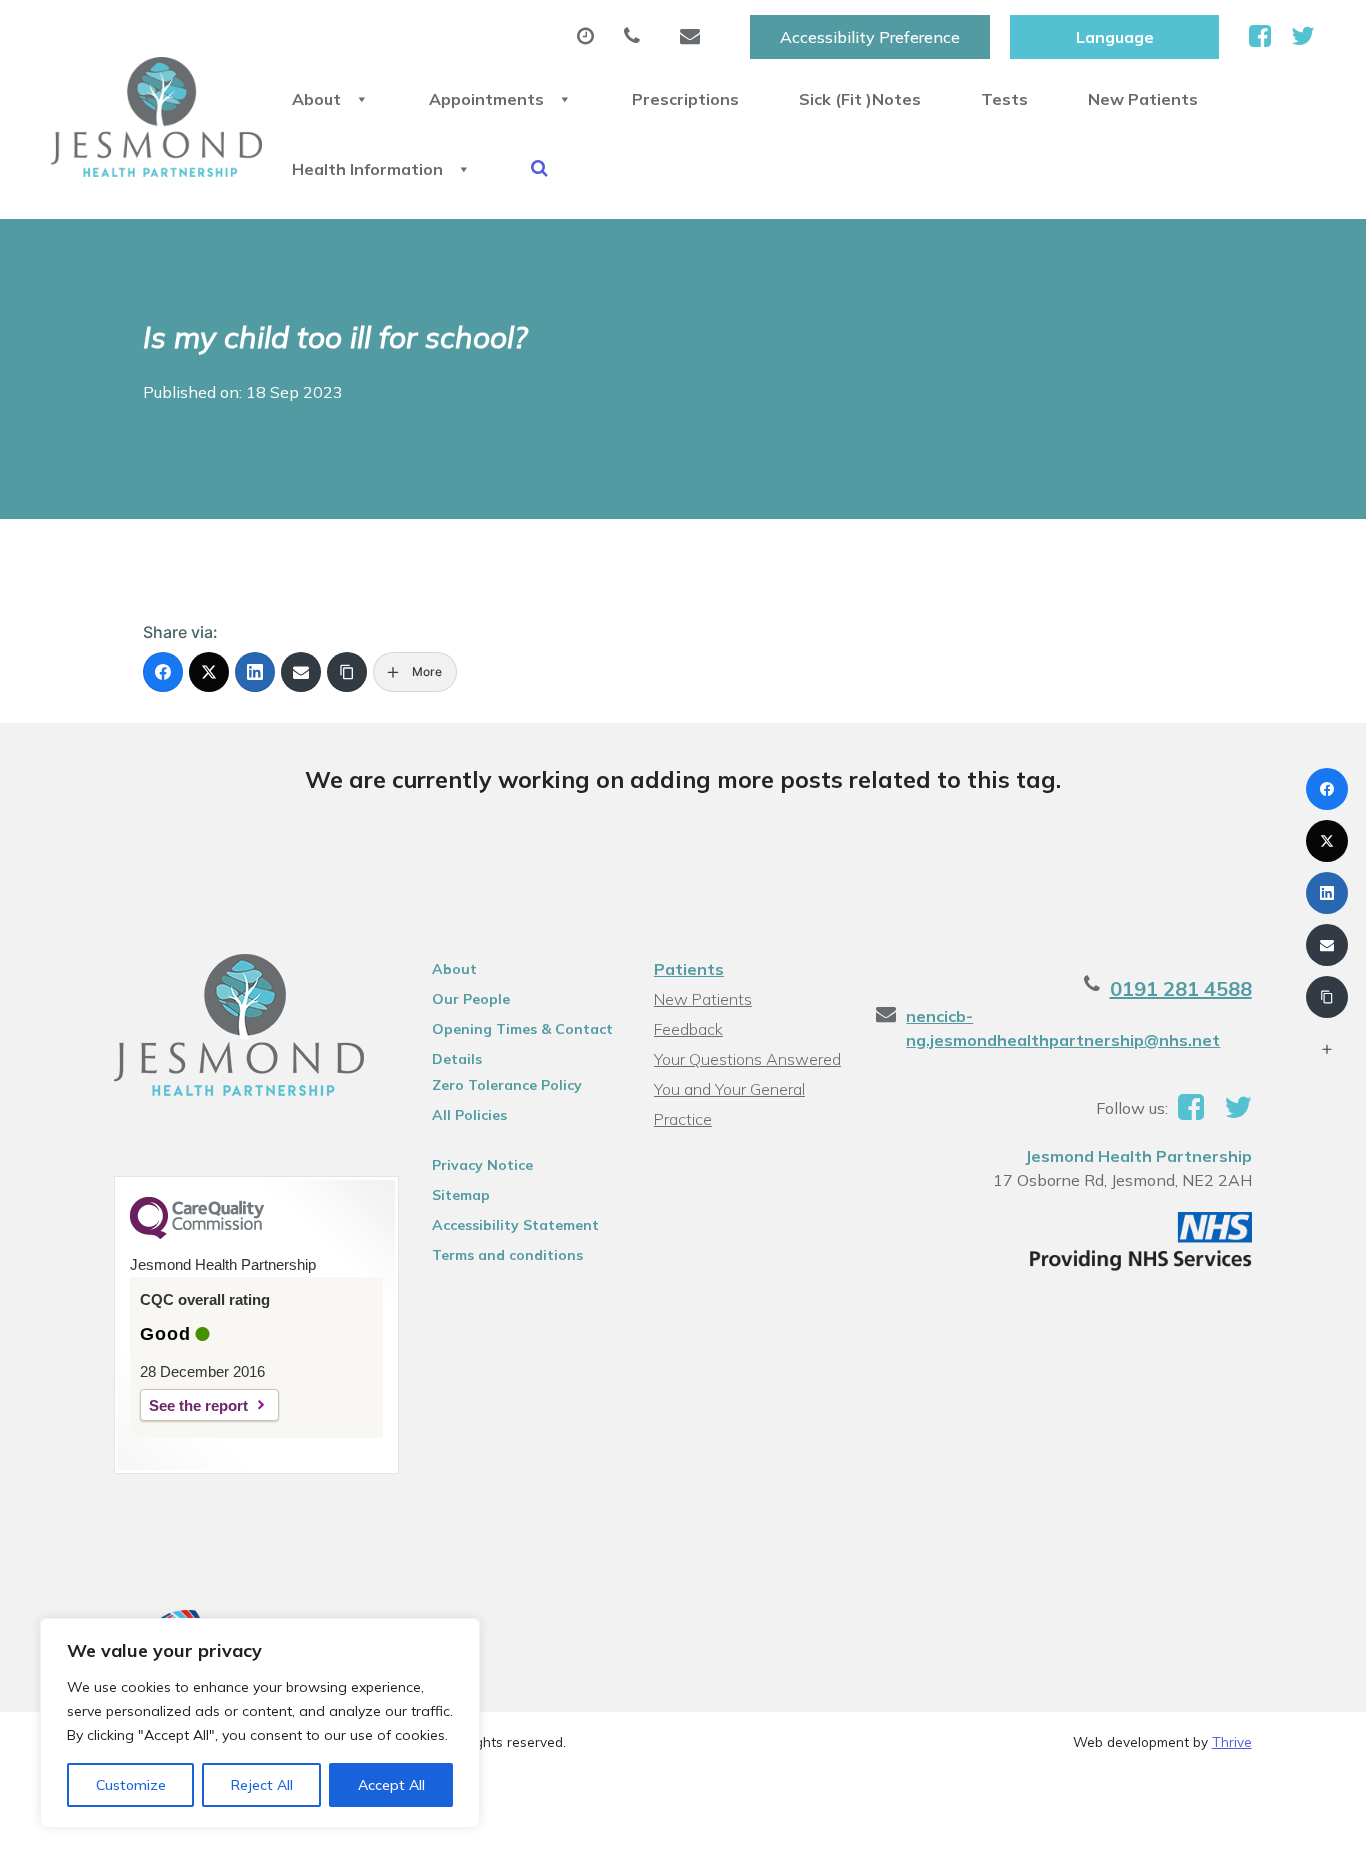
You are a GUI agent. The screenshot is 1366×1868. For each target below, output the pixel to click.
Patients (689, 969)
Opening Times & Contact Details (522, 1032)
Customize (131, 1785)
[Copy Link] (347, 672)
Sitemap (461, 1195)
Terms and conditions (507, 1255)
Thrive (1232, 1741)
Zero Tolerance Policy (507, 1085)
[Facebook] (163, 672)
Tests (1004, 99)
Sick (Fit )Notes (860, 99)
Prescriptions (685, 99)
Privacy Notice (482, 1165)
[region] (260, 1723)
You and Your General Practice (729, 1091)
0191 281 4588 (1181, 988)
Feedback (688, 1029)
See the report (198, 1405)
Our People (471, 999)
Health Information (367, 169)
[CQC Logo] (197, 1234)
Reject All (262, 1785)
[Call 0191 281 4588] (637, 37)
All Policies (469, 1115)
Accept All (391, 1785)
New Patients (1143, 99)
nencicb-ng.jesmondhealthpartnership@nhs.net (1063, 1028)
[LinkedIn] (255, 672)
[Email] (301, 672)
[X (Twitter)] (209, 672)
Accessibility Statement (515, 1225)
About (316, 99)
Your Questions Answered (747, 1059)
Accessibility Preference (870, 37)
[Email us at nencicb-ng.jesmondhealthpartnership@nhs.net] (695, 37)
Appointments (486, 99)
